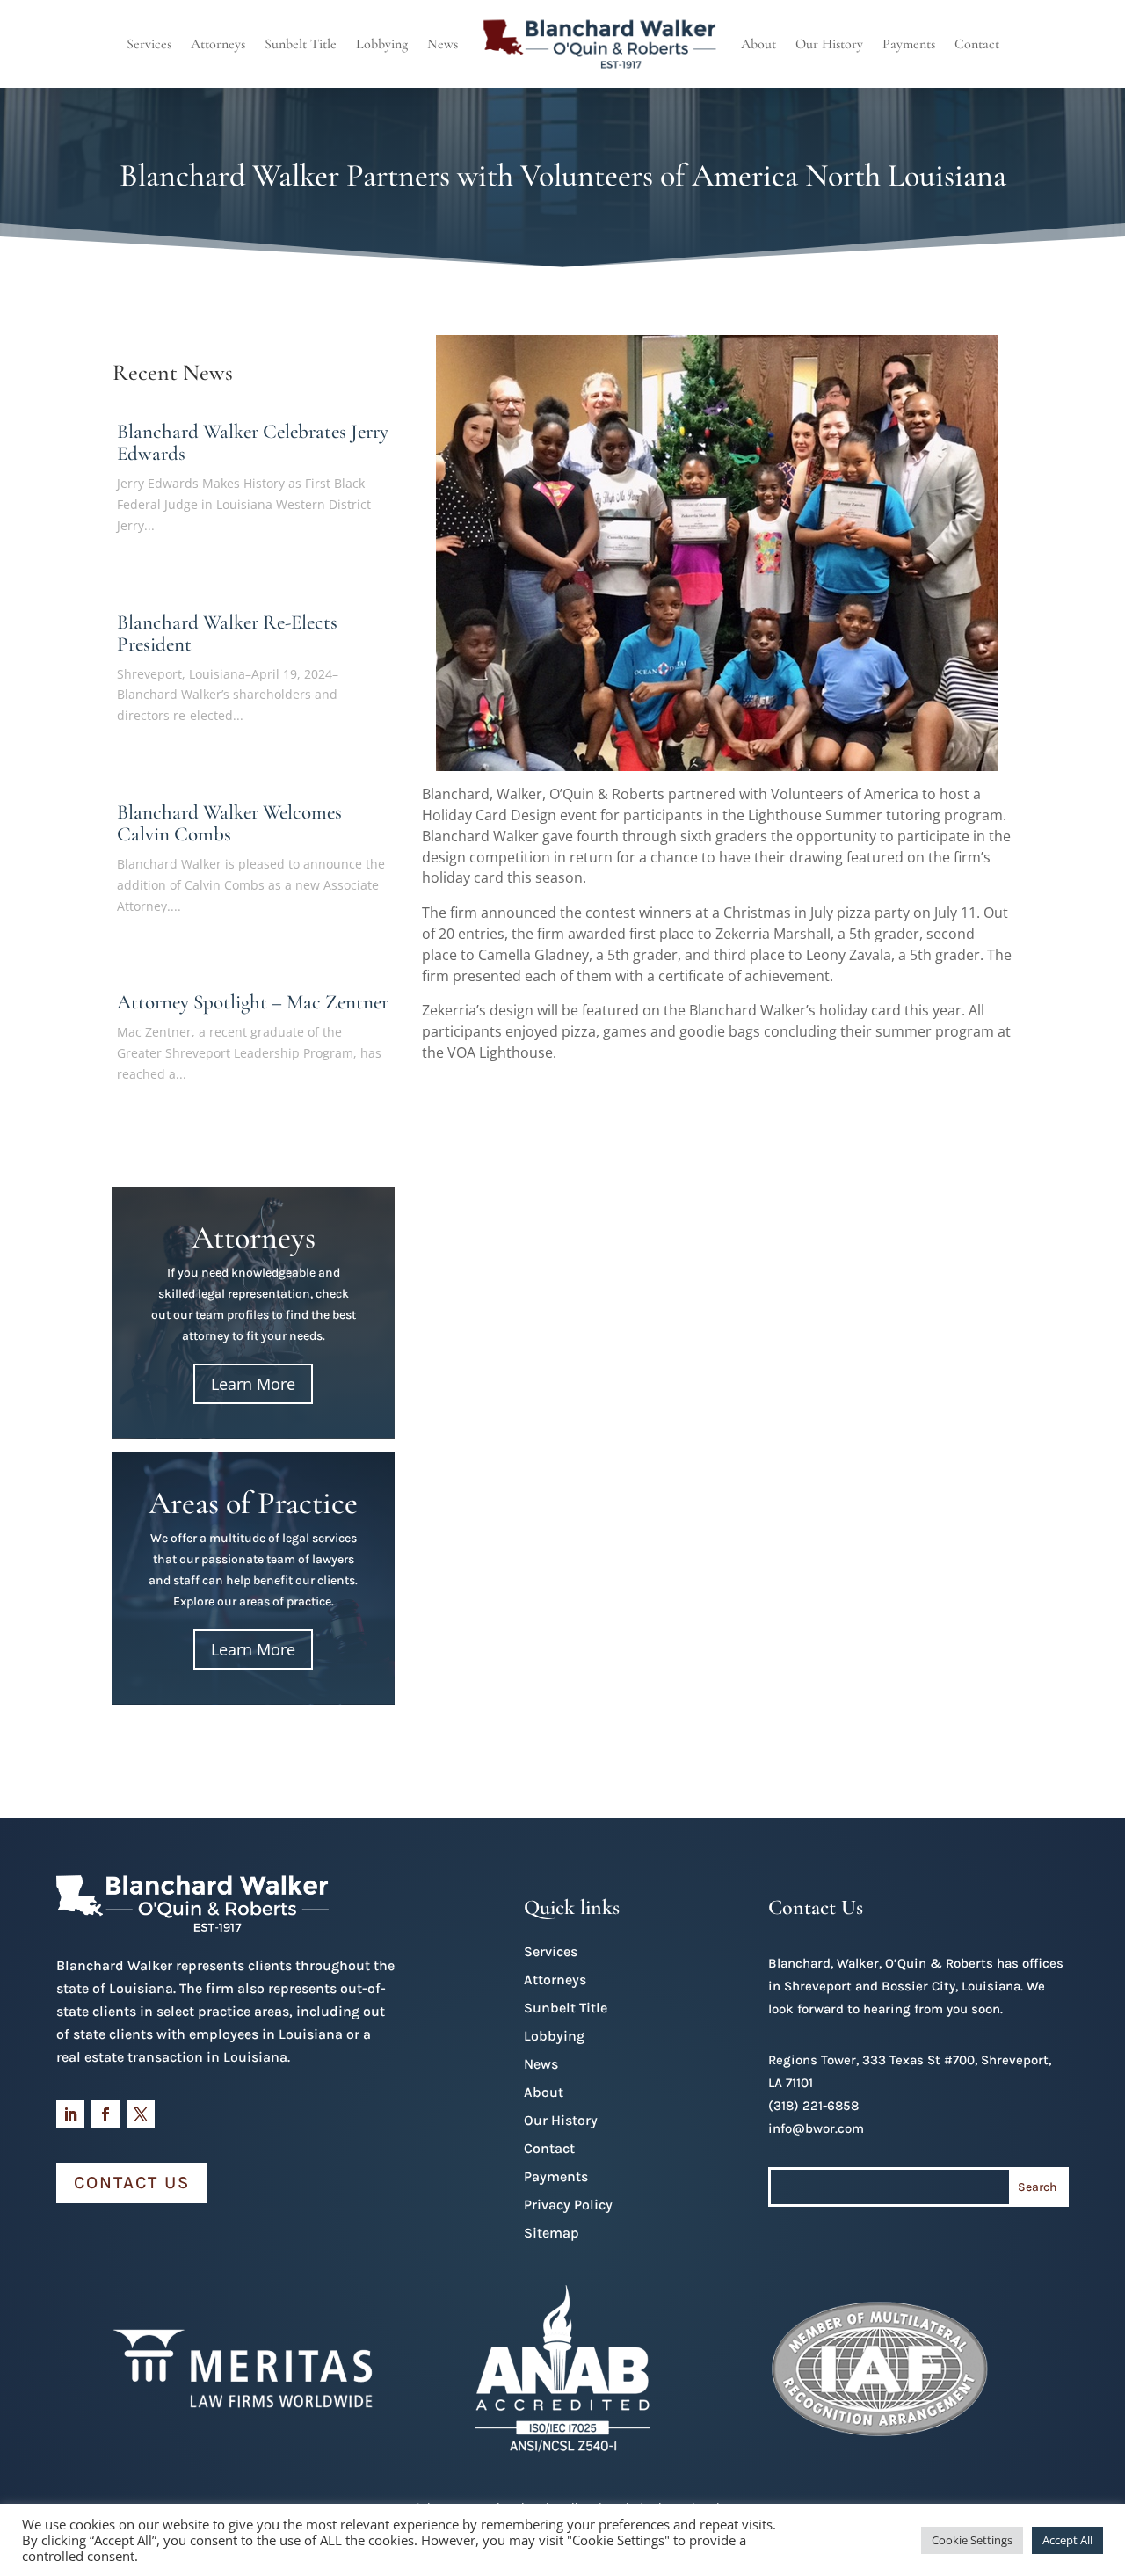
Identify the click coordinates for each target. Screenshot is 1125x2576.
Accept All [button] (1067, 2540)
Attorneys (218, 44)
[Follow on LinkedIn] (70, 2114)
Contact (977, 44)
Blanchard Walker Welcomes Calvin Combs (229, 823)
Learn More (253, 1384)
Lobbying (382, 44)
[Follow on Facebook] (105, 2114)
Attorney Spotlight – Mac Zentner (253, 1002)
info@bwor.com (816, 2128)
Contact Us (132, 2183)
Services (149, 44)
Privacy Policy (568, 2205)
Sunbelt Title (301, 44)
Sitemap (552, 2233)
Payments (909, 44)
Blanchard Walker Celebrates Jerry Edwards (253, 443)
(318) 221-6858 (813, 2106)
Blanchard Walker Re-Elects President (227, 633)
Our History (829, 44)
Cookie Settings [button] (972, 2540)
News (443, 44)
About (758, 44)
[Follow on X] (141, 2114)
